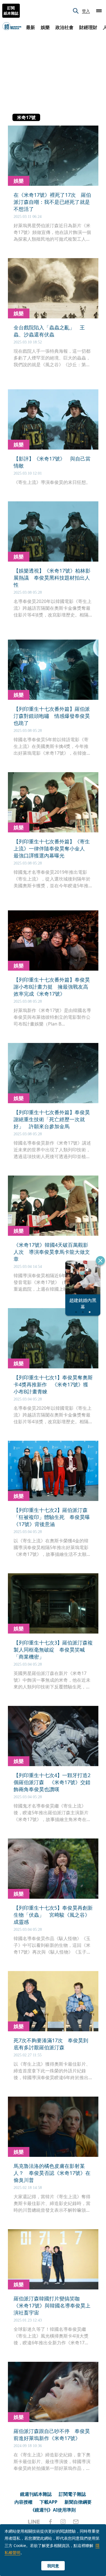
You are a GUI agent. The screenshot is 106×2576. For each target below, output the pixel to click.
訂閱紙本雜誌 (11, 11)
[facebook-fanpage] (50, 2522)
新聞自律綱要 (78, 2502)
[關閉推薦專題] (100, 1261)
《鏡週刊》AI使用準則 (53, 2510)
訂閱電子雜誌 (72, 2494)
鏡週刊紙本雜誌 (36, 2494)
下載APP (48, 2502)
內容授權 (23, 2502)
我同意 (53, 2566)
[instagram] (63, 2522)
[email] (76, 2522)
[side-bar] (99, 11)
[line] (34, 2522)
